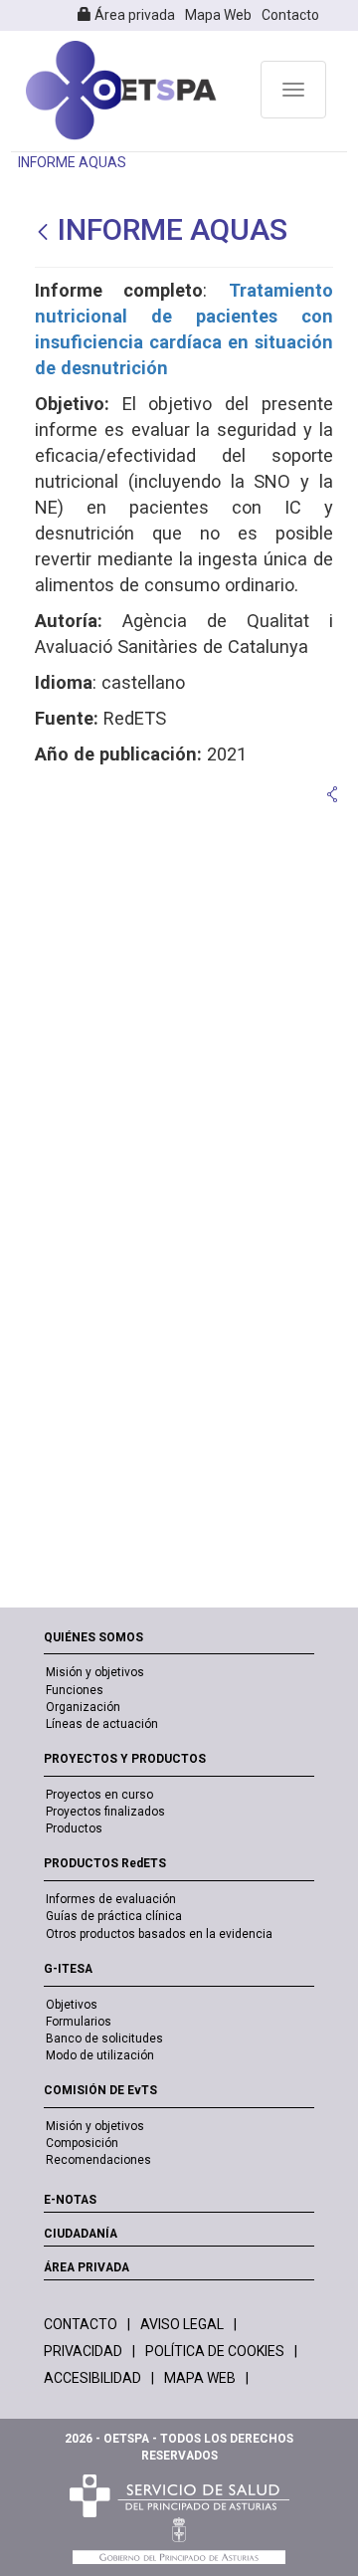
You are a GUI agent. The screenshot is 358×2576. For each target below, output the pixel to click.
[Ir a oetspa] (121, 91)
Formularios (79, 2022)
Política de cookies (215, 2351)
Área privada (133, 15)
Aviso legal (182, 2324)
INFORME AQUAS (72, 162)
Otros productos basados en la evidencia (159, 1934)
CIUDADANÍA (81, 2234)
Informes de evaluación (111, 1899)
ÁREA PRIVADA (87, 2267)
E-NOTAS (70, 2200)
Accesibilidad (92, 2378)
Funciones (75, 1690)
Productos (74, 1828)
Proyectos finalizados (105, 1812)
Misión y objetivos (95, 1672)
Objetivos (72, 2005)
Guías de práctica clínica (114, 1916)
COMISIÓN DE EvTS (100, 2090)
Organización (83, 1707)
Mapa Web (218, 15)
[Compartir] (332, 794)
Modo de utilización (100, 2055)
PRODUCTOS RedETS (105, 1863)
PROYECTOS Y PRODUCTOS (125, 1759)
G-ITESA (68, 1969)
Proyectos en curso (99, 1795)
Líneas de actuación (102, 1724)
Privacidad (83, 2351)
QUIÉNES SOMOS (93, 1637)
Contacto (290, 15)
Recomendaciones (98, 2160)
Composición (82, 2143)
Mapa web (200, 2378)
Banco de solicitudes (104, 2039)
